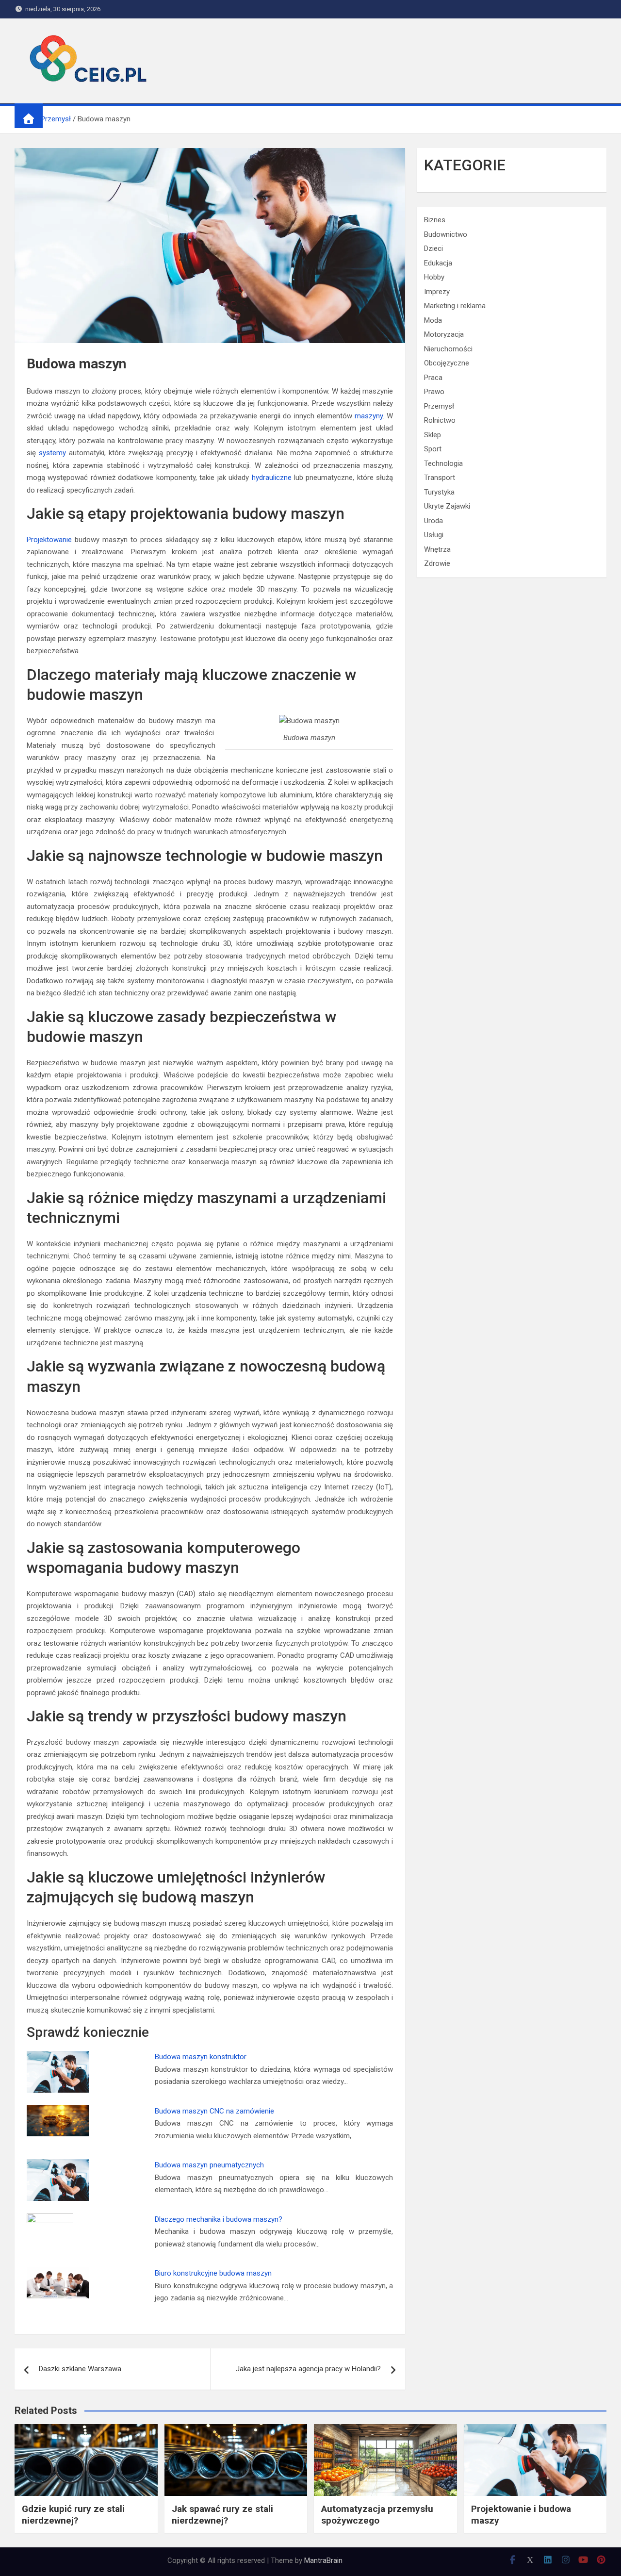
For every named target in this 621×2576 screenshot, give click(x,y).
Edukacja (438, 263)
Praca (433, 378)
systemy (52, 453)
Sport (433, 449)
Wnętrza (437, 549)
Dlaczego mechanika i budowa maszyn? (219, 2219)
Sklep (433, 435)
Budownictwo (446, 234)
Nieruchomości (448, 349)
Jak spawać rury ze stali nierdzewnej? (222, 2515)
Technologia (443, 463)
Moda (433, 320)
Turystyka (439, 492)
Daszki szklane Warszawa (80, 2369)
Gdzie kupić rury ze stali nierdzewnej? (73, 2515)
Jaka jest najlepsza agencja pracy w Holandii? (308, 2369)
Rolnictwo (440, 420)
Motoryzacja (444, 334)
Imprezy (437, 292)
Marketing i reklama (455, 306)
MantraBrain (323, 2560)
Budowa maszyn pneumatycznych (209, 2165)
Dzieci (433, 248)
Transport (440, 478)
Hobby (434, 277)
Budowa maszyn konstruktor (201, 2057)
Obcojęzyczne (447, 363)
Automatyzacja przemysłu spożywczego (377, 2515)
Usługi (434, 535)
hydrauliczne (272, 478)
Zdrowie (437, 563)
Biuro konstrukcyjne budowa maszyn (213, 2273)
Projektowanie (49, 540)
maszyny (369, 416)
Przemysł (439, 406)
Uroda (433, 521)
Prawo (434, 392)
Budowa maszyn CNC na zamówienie (214, 2111)
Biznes (435, 220)
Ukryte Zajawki (447, 506)
